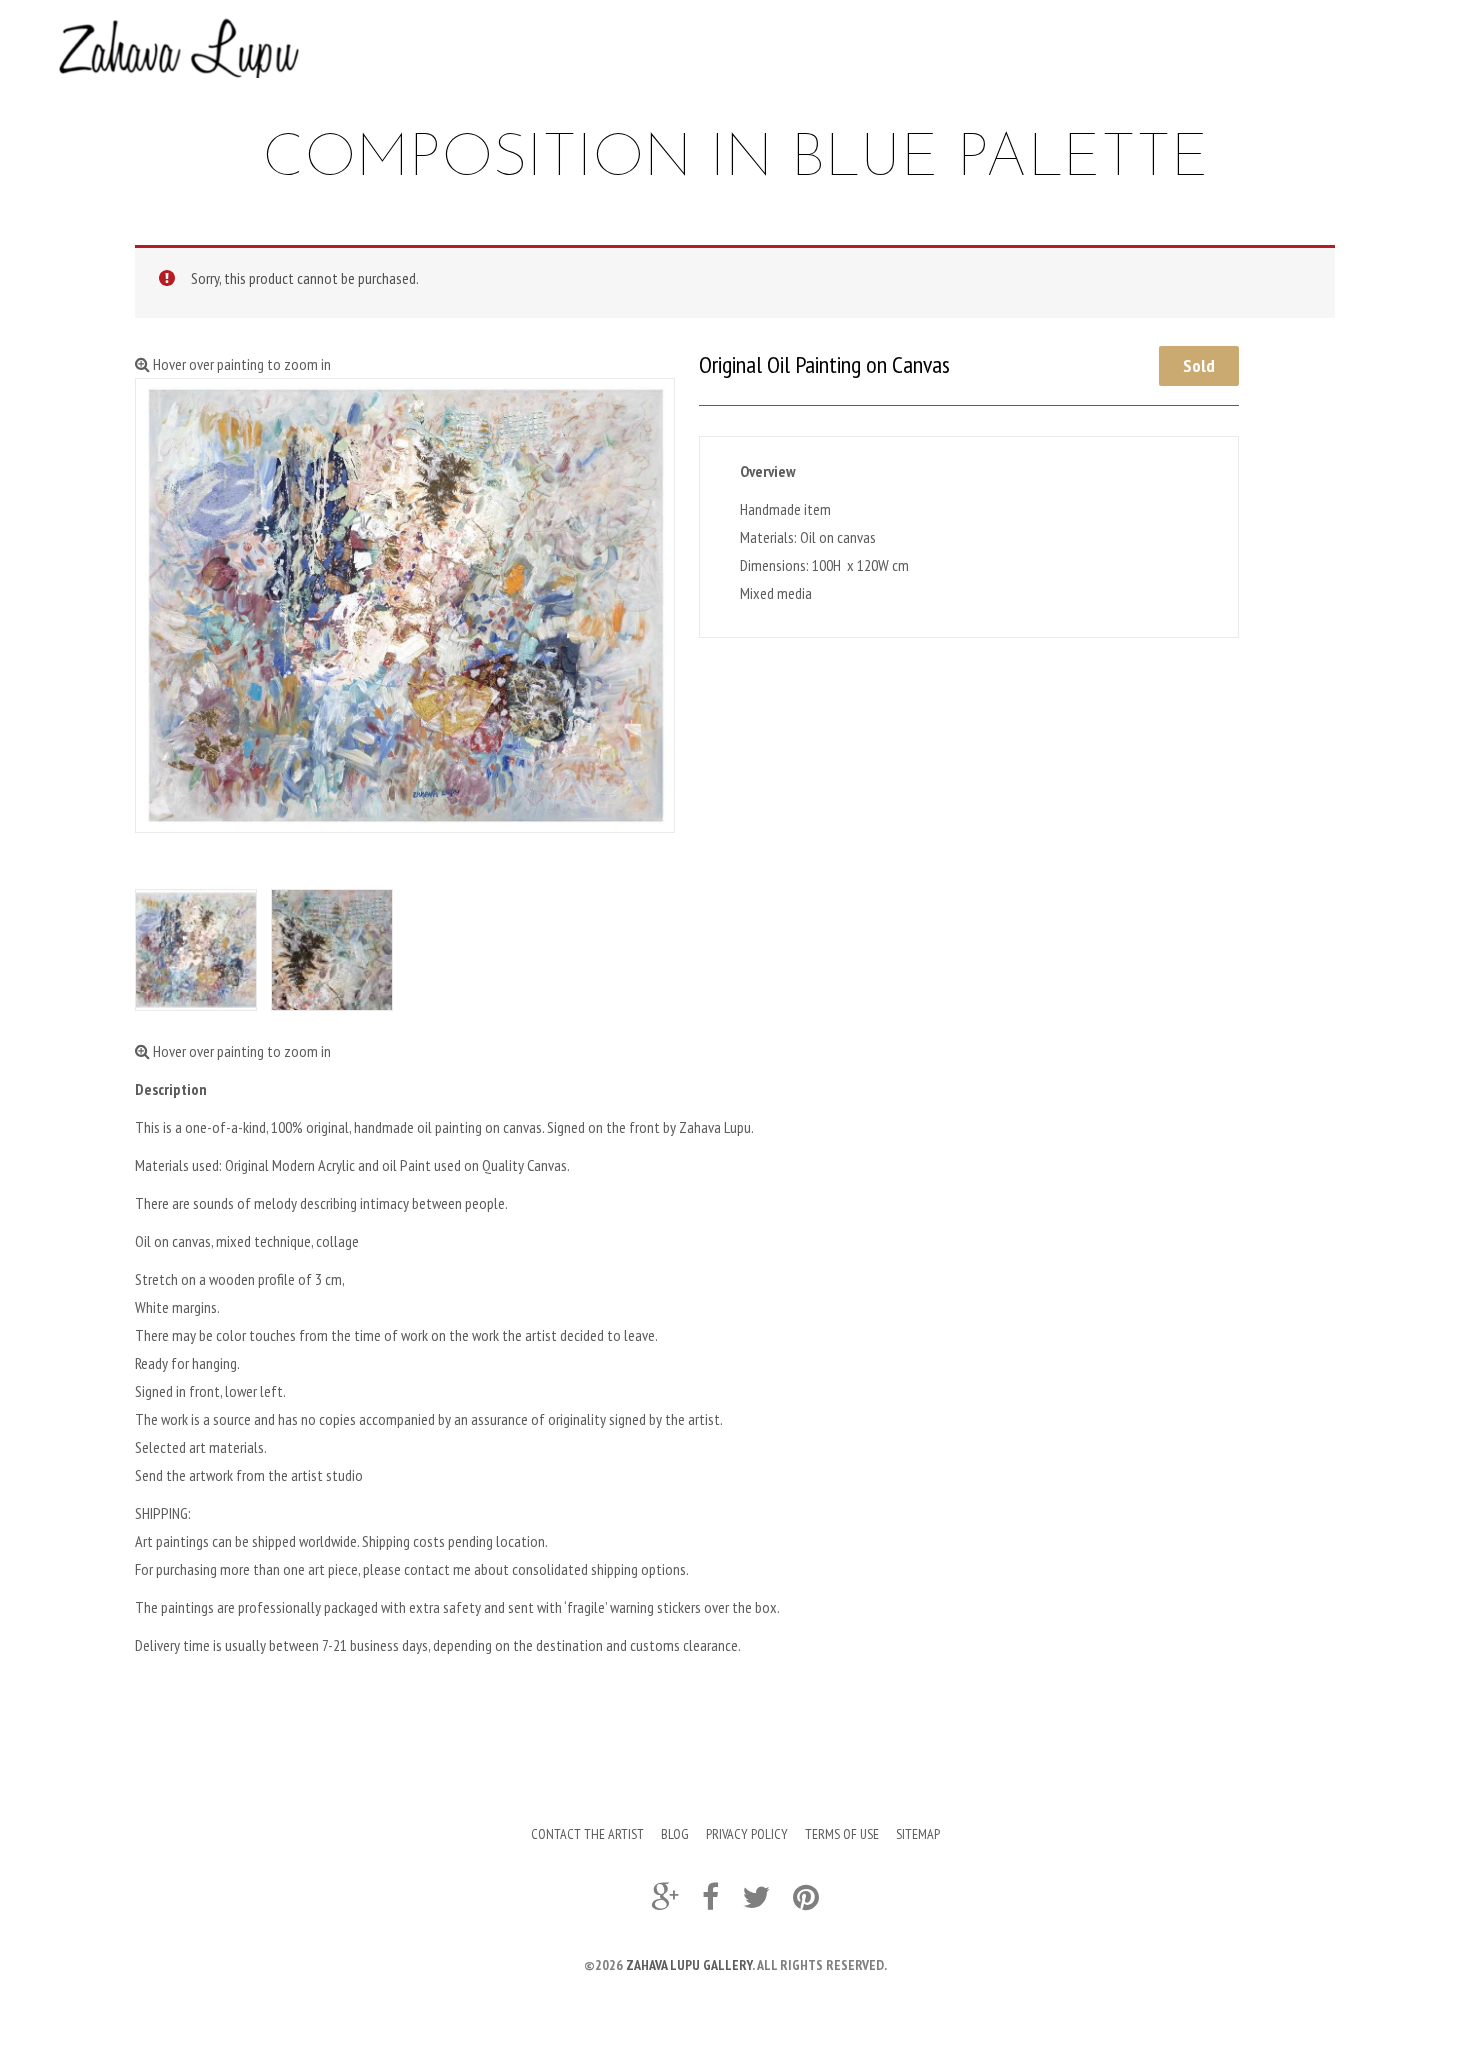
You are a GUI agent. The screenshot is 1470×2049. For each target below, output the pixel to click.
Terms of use (842, 1834)
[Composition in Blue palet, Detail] (332, 950)
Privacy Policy (747, 1834)
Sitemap (918, 1834)
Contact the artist (587, 1834)
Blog (675, 1834)
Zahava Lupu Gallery (689, 1965)
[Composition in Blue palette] (196, 950)
